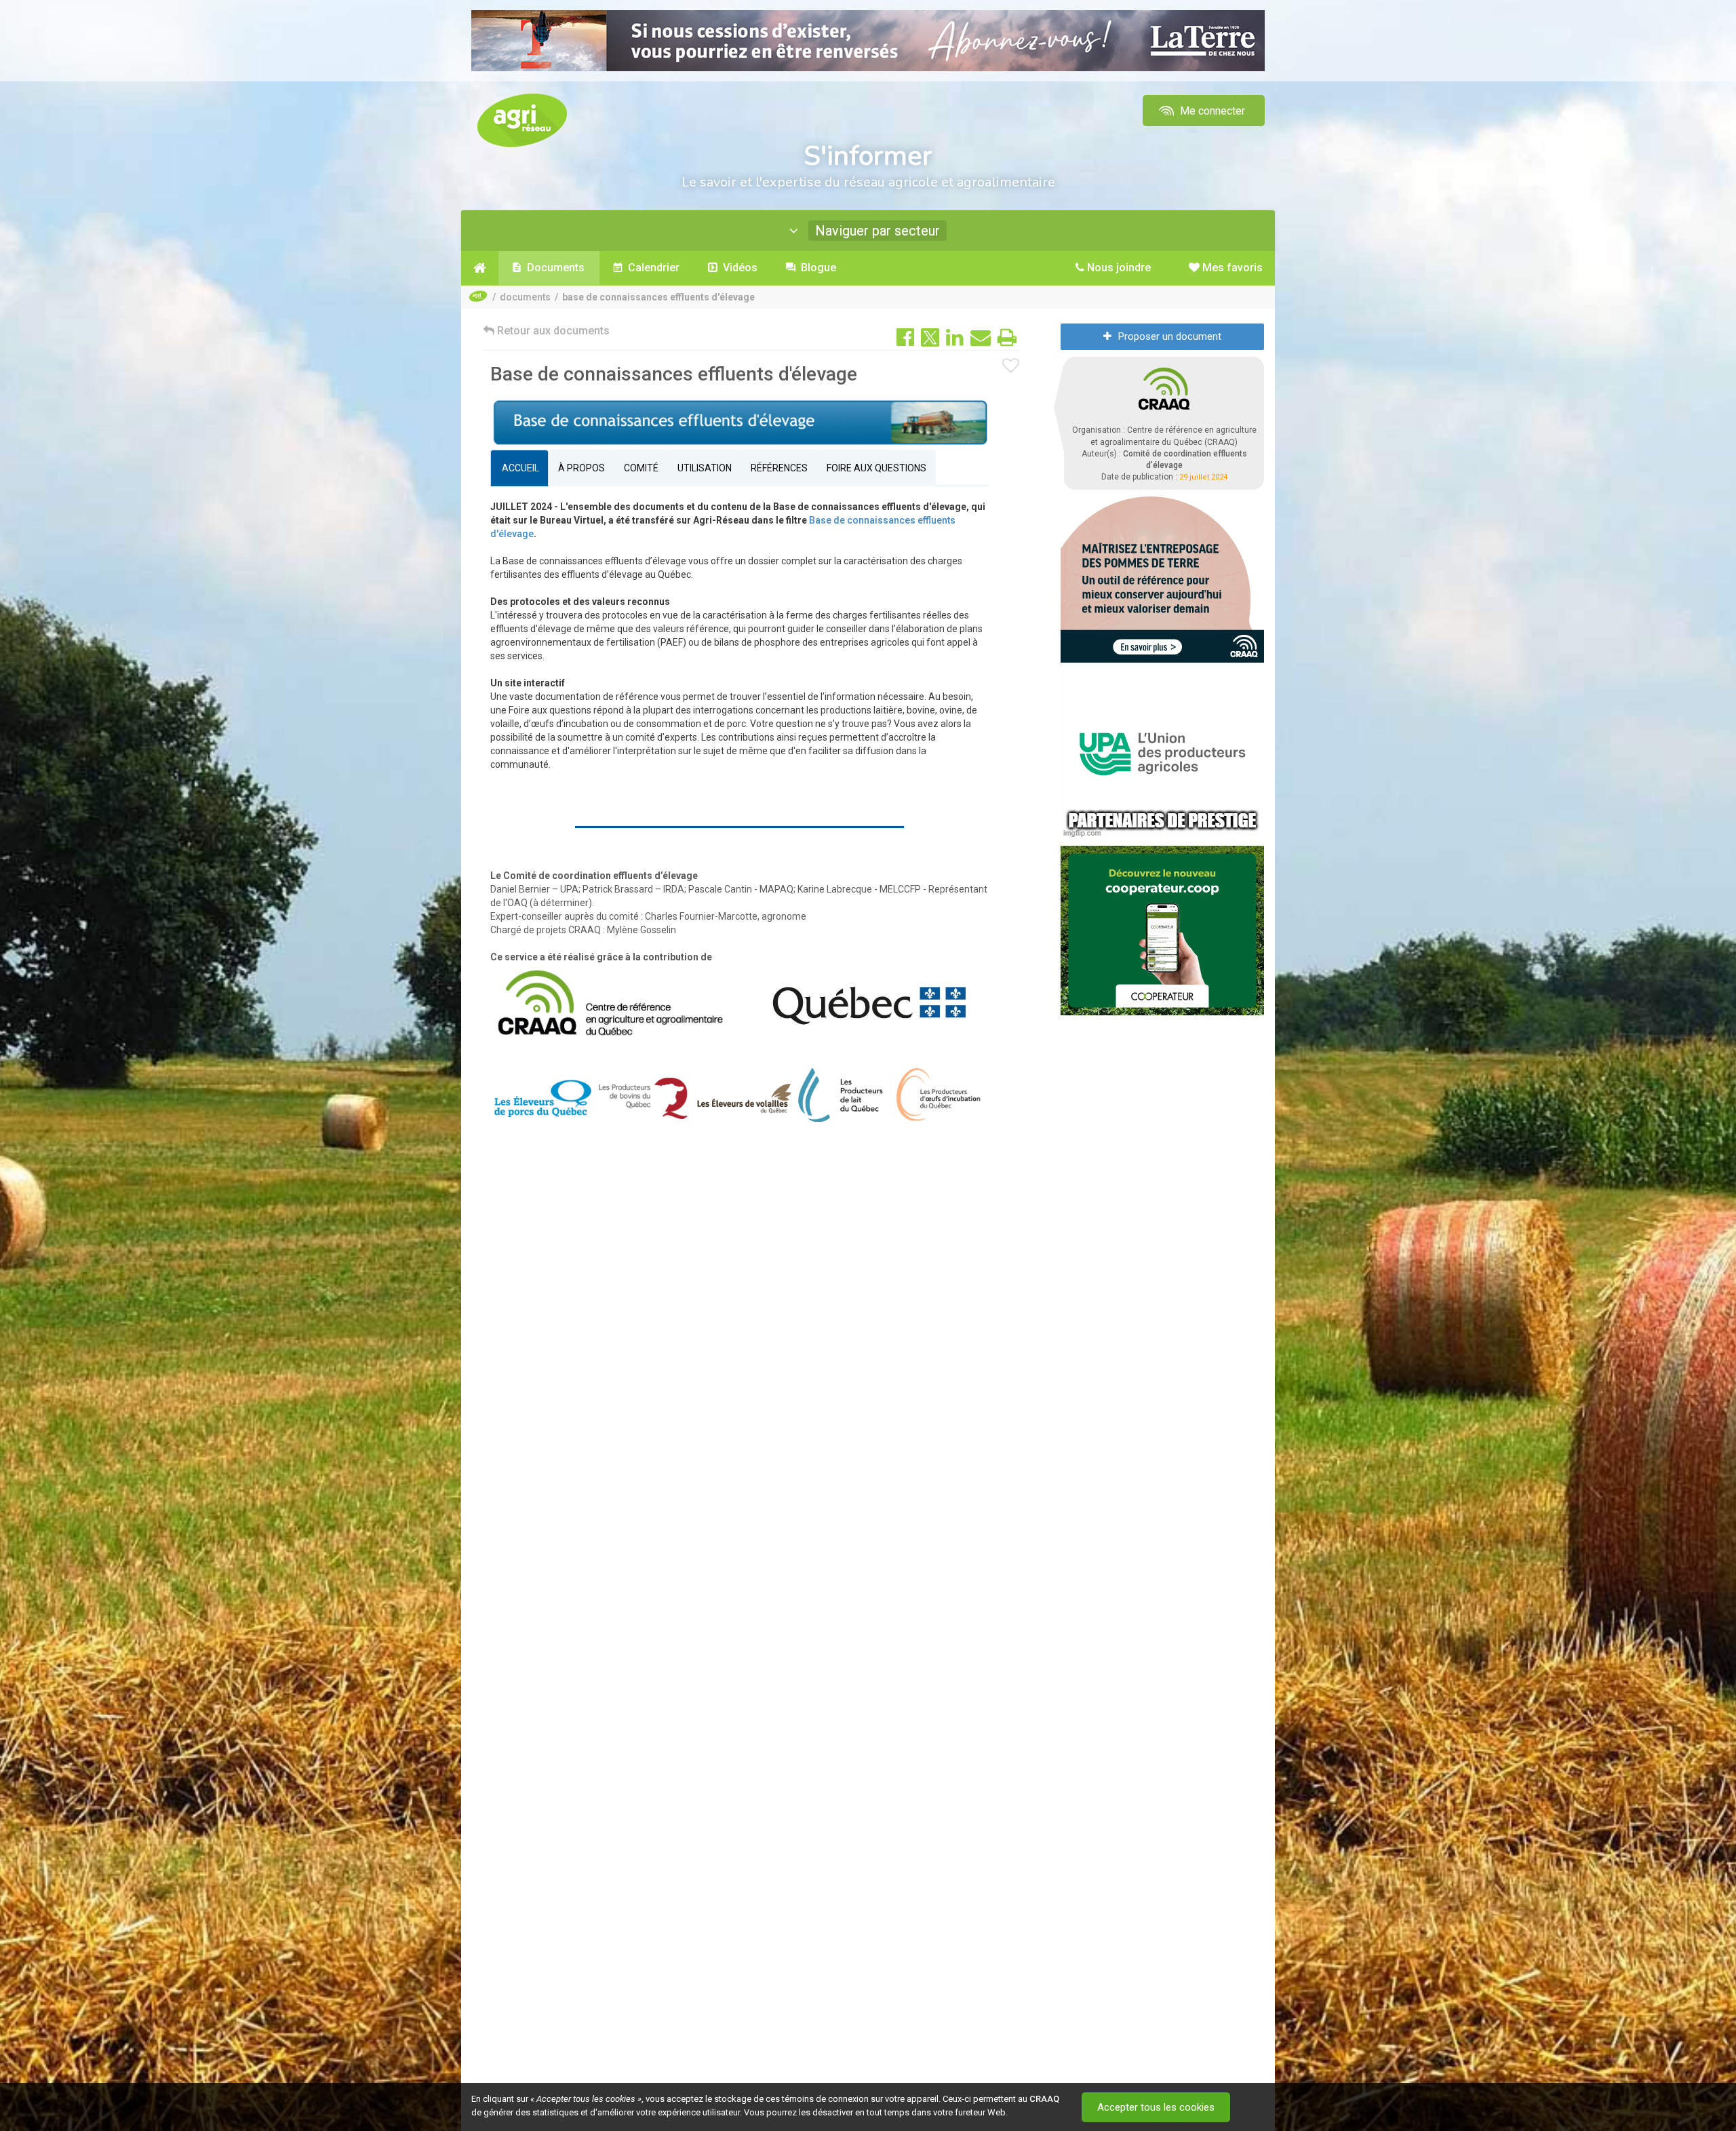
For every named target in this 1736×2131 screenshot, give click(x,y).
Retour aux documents (552, 331)
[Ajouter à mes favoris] (1011, 366)
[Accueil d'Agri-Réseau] (522, 120)
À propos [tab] (581, 468)
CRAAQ (1044, 2099)
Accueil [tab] (519, 468)
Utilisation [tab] (705, 468)
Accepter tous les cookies (1156, 2107)
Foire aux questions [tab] (876, 468)
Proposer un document (1170, 336)
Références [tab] (779, 468)
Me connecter (1211, 111)
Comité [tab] (641, 468)
